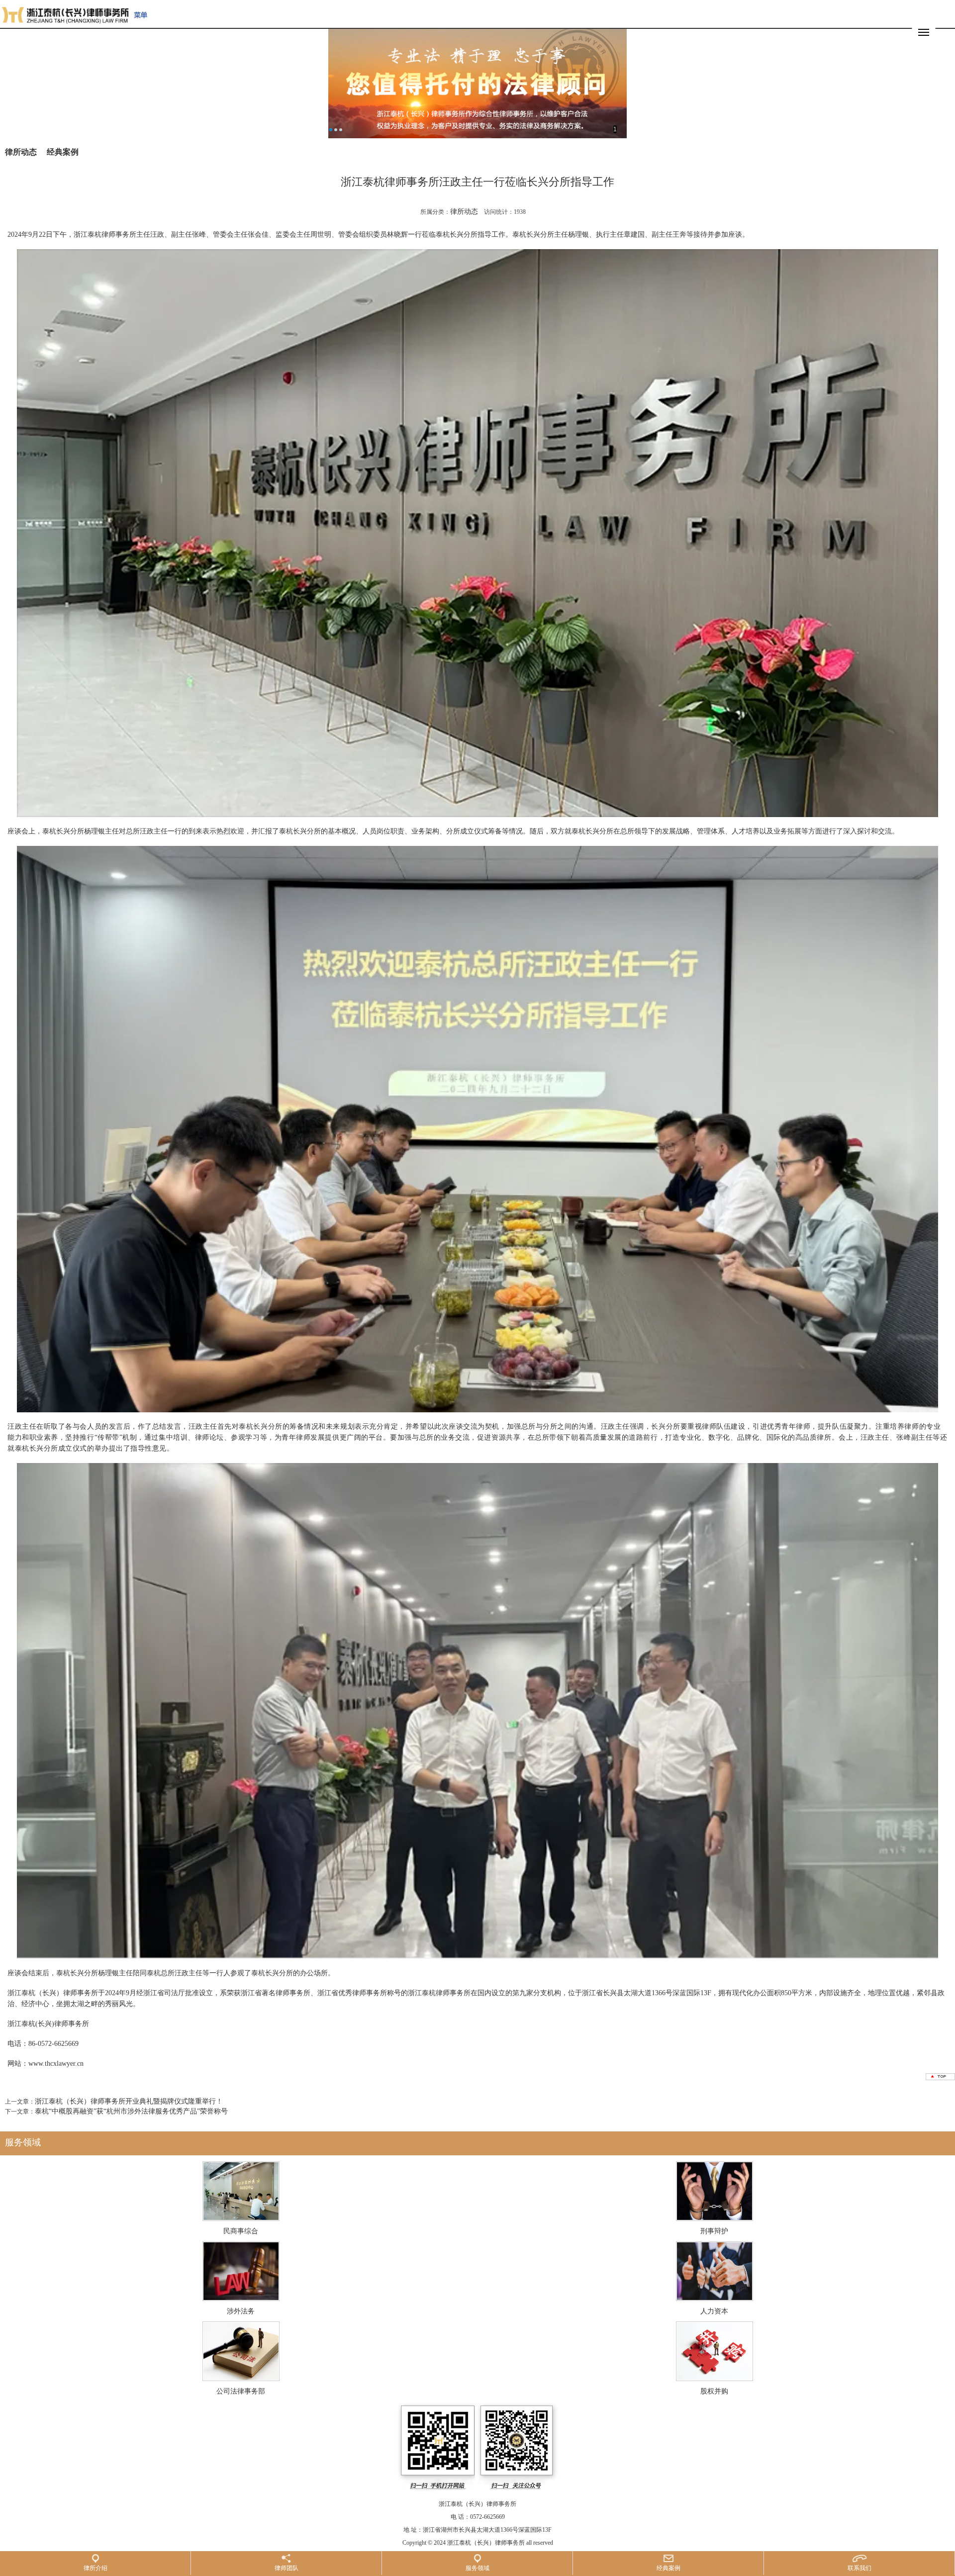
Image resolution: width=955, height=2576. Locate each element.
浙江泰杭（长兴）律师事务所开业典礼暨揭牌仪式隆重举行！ (129, 2101)
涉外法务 (241, 2311)
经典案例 (63, 152)
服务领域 (23, 2142)
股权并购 (714, 2391)
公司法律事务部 (241, 2391)
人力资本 (714, 2311)
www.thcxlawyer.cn (57, 2064)
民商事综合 (241, 2231)
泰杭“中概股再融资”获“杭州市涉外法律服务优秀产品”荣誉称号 (131, 2111)
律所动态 (21, 152)
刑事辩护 (714, 2231)
